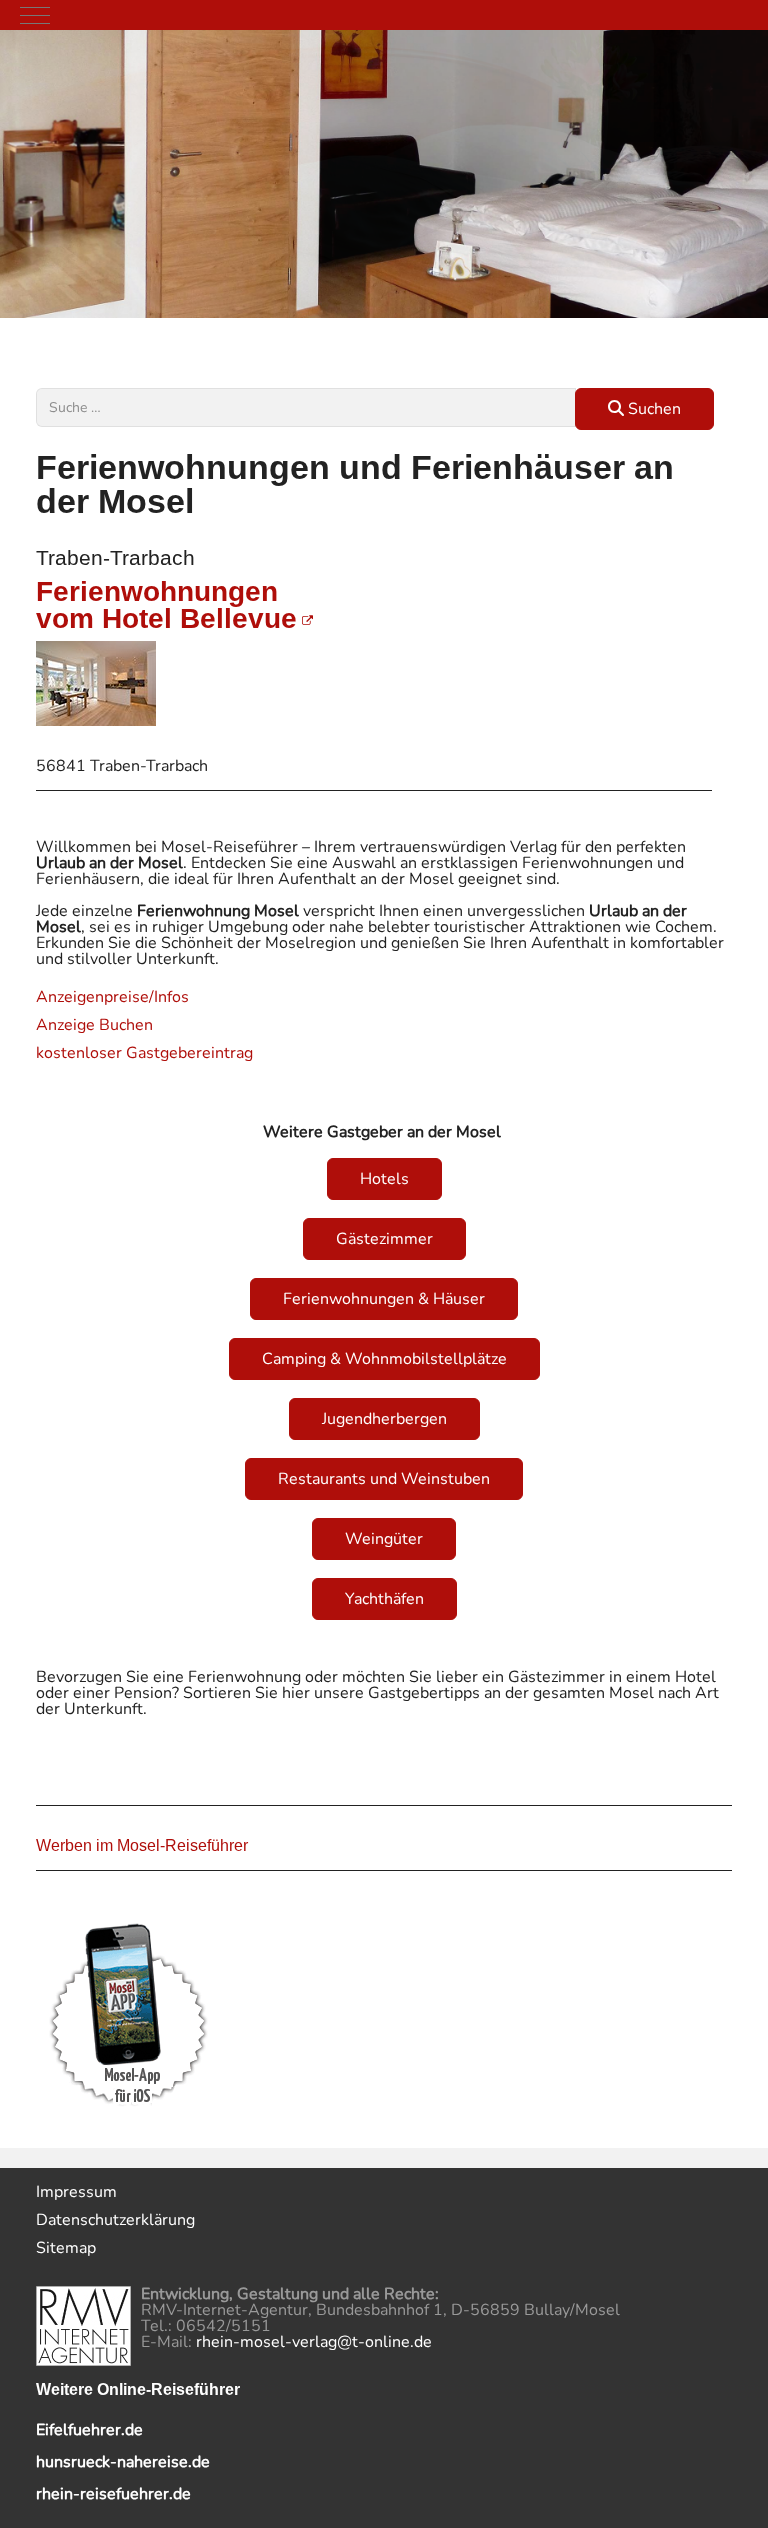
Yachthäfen (384, 1599)
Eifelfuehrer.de (89, 2430)
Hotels (384, 1179)
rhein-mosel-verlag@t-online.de (314, 2342)
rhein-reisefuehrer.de (113, 2494)
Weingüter (384, 1539)
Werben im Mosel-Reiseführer (142, 1845)
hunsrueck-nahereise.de (123, 2462)
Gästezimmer (384, 1239)
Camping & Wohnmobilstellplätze (384, 1359)
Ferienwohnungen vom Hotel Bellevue (166, 605)
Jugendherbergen (384, 1419)
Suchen (652, 409)
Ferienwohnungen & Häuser (384, 1299)
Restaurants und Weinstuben (384, 1479)
